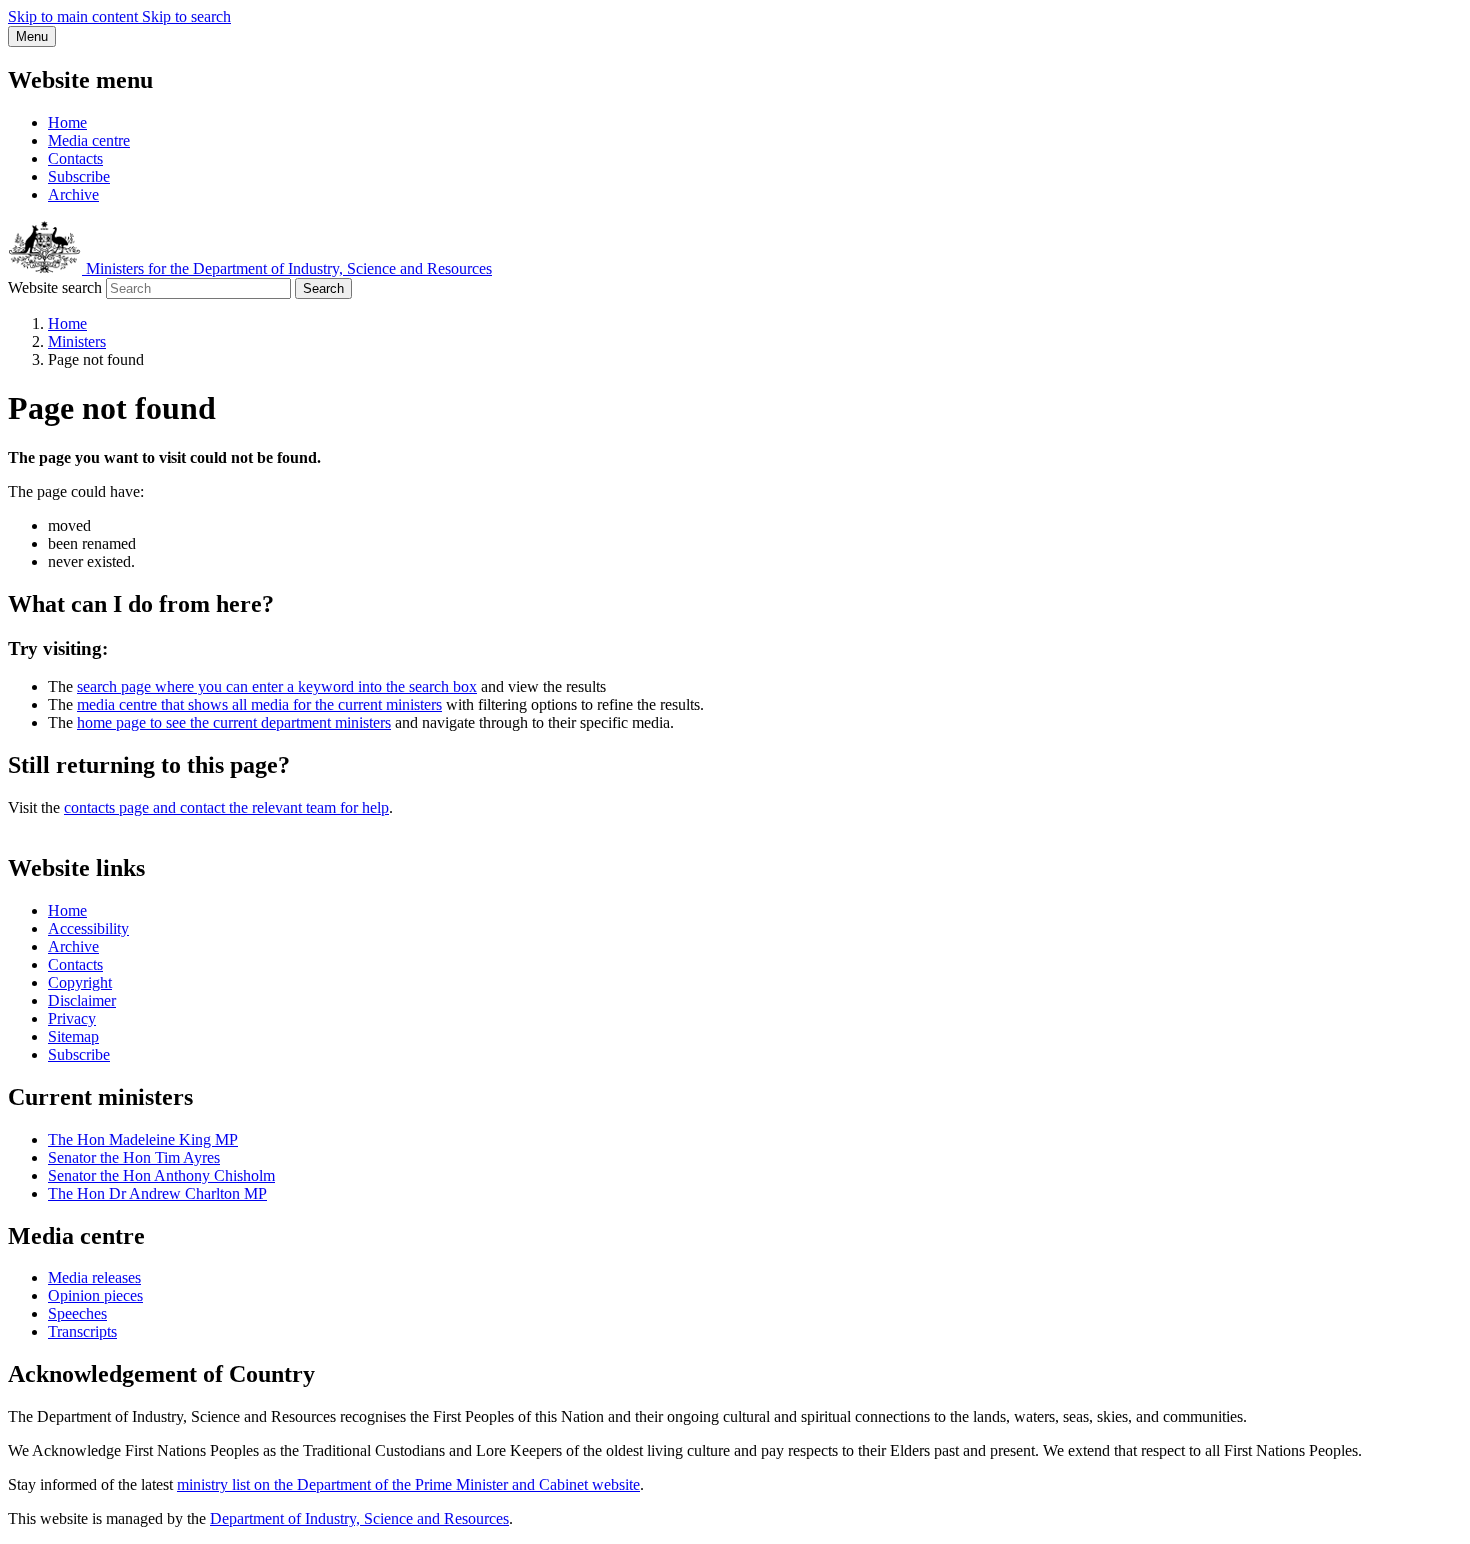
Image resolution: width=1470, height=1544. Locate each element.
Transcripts (82, 1331)
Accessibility (88, 928)
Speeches (77, 1313)
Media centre (89, 140)
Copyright (80, 982)
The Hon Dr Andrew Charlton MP (157, 1193)
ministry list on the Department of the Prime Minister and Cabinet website (408, 1484)
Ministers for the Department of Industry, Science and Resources (287, 268)
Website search (55, 287)
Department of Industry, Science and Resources (359, 1518)
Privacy (72, 1018)
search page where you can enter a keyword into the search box (277, 686)
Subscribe (79, 176)
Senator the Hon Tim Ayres (134, 1157)
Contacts (75, 158)
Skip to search (186, 16)
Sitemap (73, 1036)
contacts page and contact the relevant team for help (226, 807)
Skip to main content (75, 16)
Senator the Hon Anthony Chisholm (161, 1175)
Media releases (94, 1277)
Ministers (77, 341)
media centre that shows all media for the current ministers (259, 704)
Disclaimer (82, 1000)
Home (67, 122)
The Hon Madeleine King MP (143, 1139)
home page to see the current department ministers (234, 722)
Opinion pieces (95, 1295)
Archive (73, 194)
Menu (32, 36)
